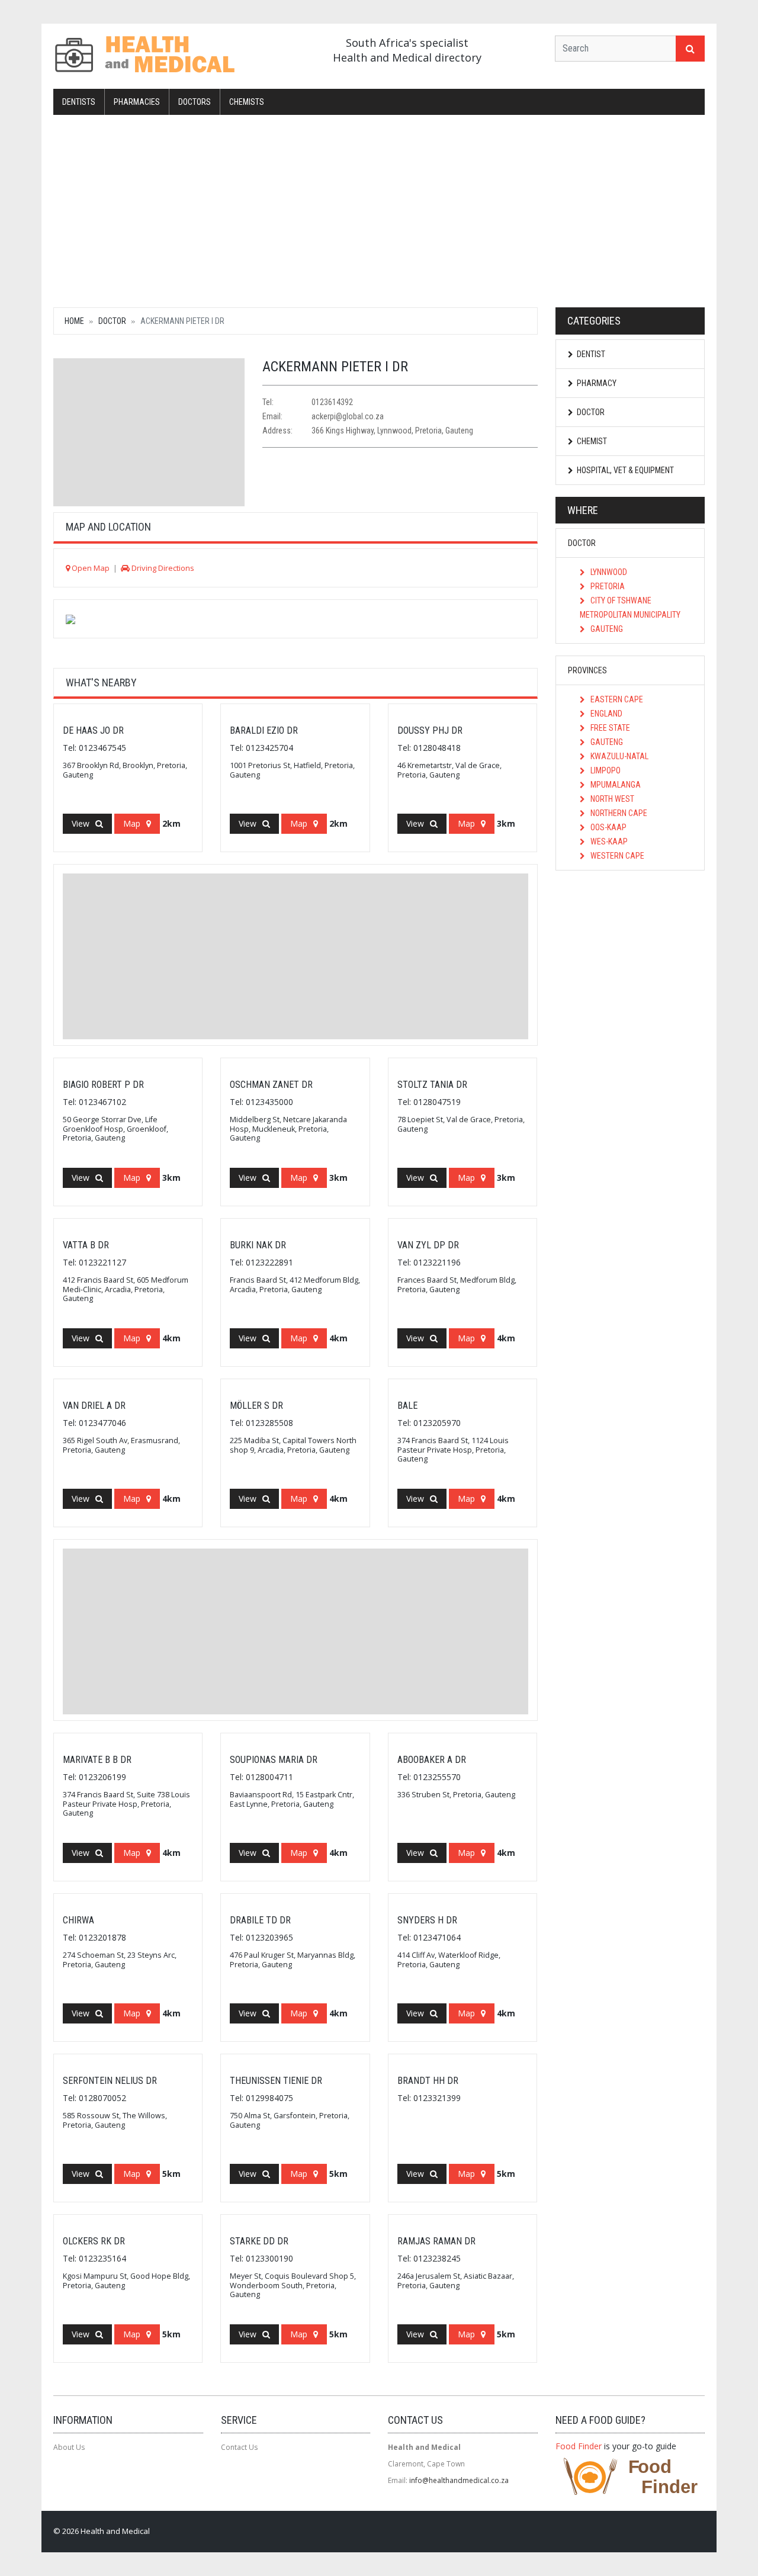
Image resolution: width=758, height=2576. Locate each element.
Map (132, 823)
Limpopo (605, 770)
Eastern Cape (616, 699)
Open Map (90, 568)
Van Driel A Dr (94, 1406)
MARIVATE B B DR (97, 1760)
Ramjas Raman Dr (436, 2241)
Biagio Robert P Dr (103, 1085)
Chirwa (78, 1920)
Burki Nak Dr (258, 1245)
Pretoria (607, 586)
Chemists (247, 102)
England (606, 714)
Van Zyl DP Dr (428, 1245)
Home (74, 321)
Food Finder (579, 2446)
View (81, 823)
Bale (407, 1406)
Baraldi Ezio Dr (264, 730)
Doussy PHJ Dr (430, 730)
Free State (609, 728)
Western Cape (616, 856)
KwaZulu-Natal (619, 756)
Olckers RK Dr (94, 2241)
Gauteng (606, 629)
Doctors (195, 102)
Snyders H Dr (427, 1920)
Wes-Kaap (608, 841)
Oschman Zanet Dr (271, 1085)
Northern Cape (618, 813)
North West (611, 799)
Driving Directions (162, 568)
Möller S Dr (256, 1406)
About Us (69, 2447)
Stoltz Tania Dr (432, 1085)
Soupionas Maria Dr (274, 1760)
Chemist (592, 441)
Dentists (79, 102)
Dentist (591, 354)
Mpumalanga (615, 785)
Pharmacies (137, 102)
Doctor (112, 321)
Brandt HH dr (428, 2081)
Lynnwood (608, 572)
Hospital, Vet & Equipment (625, 470)
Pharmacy (597, 383)
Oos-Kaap (608, 827)
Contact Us (239, 2447)
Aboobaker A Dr (432, 1760)
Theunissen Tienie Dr (276, 2081)
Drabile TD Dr (260, 1920)
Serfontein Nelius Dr (110, 2081)
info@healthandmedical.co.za (459, 2480)
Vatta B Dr (86, 1245)
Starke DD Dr (259, 2241)
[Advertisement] (379, 210)
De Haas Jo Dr (93, 730)
